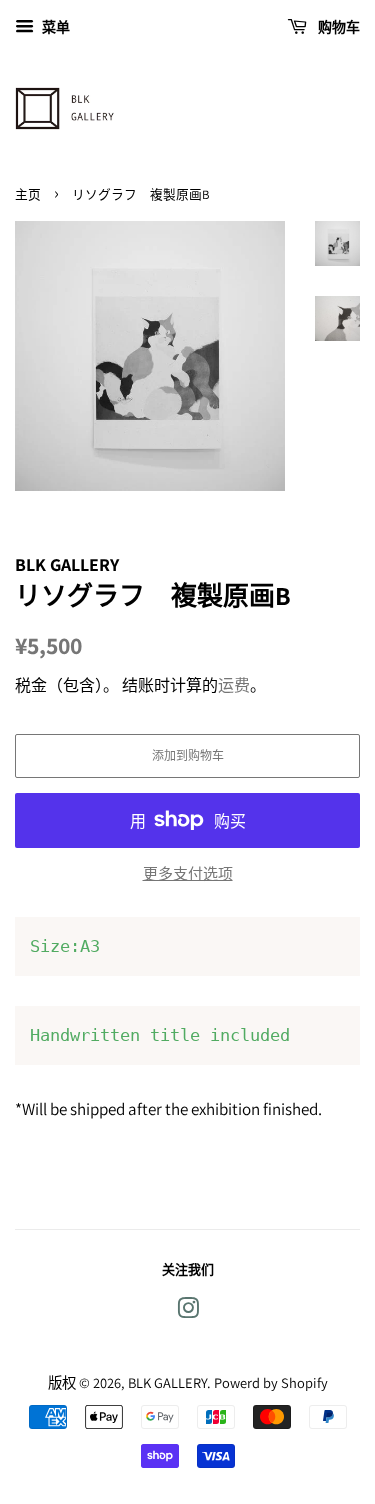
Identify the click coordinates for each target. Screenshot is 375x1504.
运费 (234, 685)
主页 (28, 194)
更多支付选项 (188, 873)
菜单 (54, 27)
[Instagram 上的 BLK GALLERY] (188, 1311)
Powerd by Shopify (271, 1382)
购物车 (337, 27)
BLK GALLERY (167, 1382)
